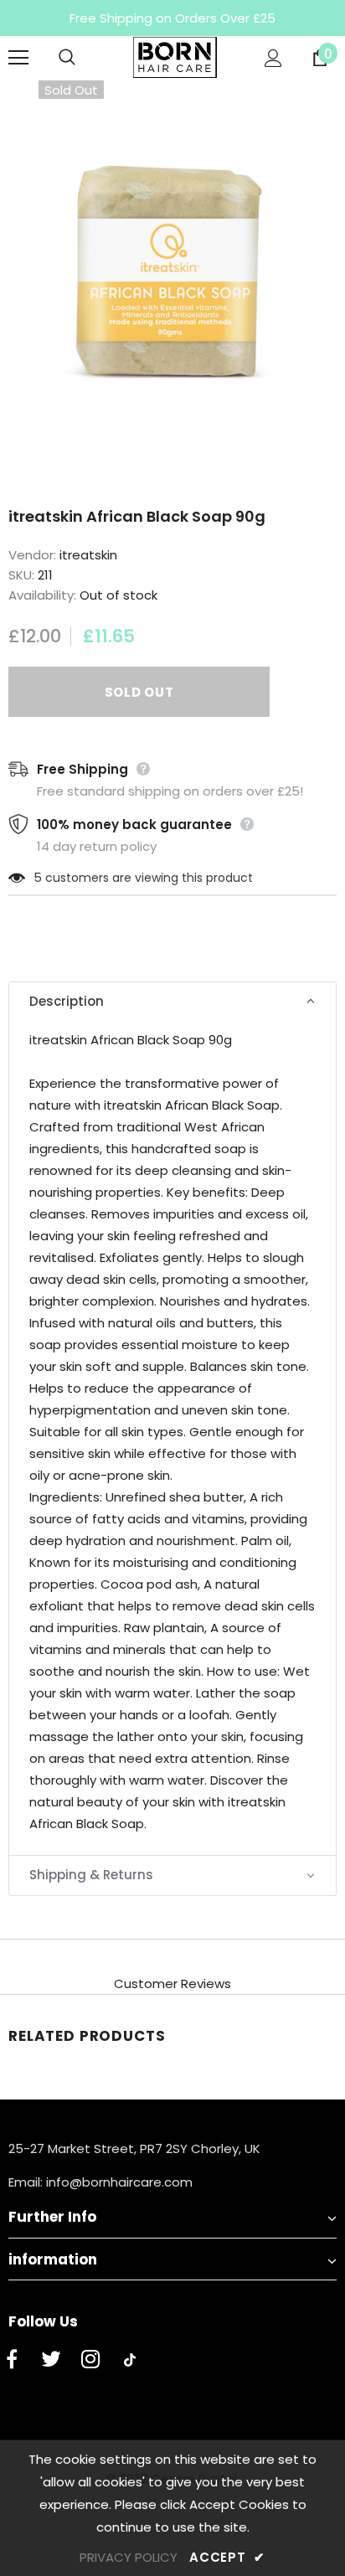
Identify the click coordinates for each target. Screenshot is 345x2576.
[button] (172, 1002)
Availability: (42, 595)
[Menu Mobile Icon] (18, 58)
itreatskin (88, 555)
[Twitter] (51, 2360)
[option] (172, 253)
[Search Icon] (84, 58)
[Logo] (175, 57)
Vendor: (32, 555)
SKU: (21, 575)
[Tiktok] (130, 2360)
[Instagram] (90, 2360)
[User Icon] (273, 58)
